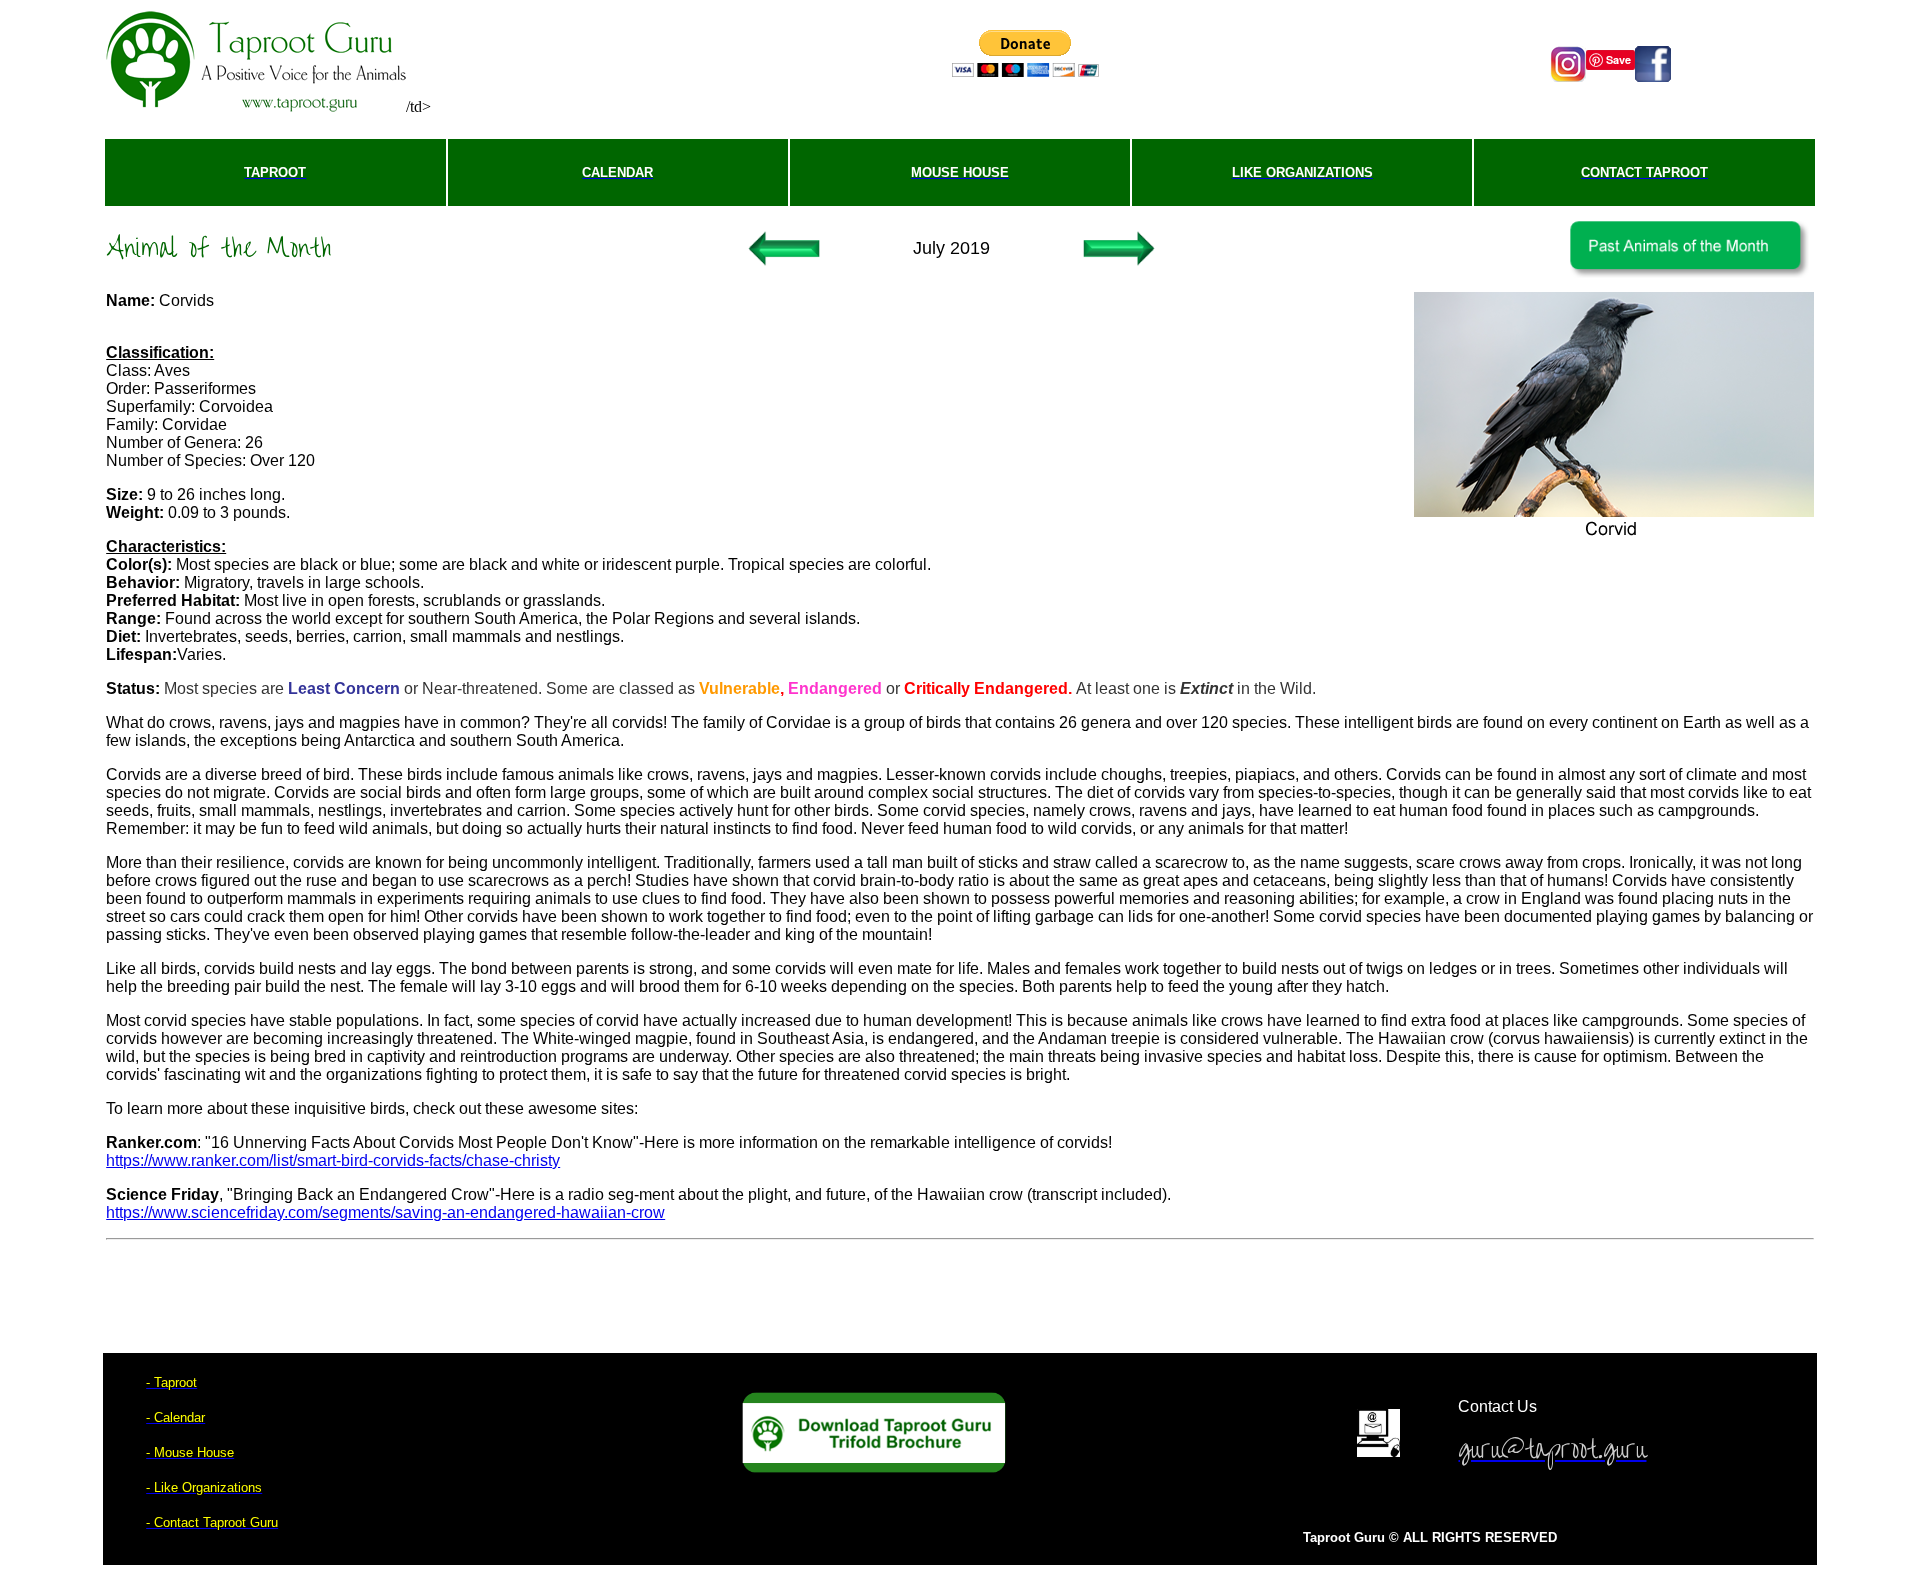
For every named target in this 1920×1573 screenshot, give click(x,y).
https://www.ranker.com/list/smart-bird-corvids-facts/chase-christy (333, 1160)
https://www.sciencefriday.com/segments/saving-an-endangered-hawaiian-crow (385, 1212)
